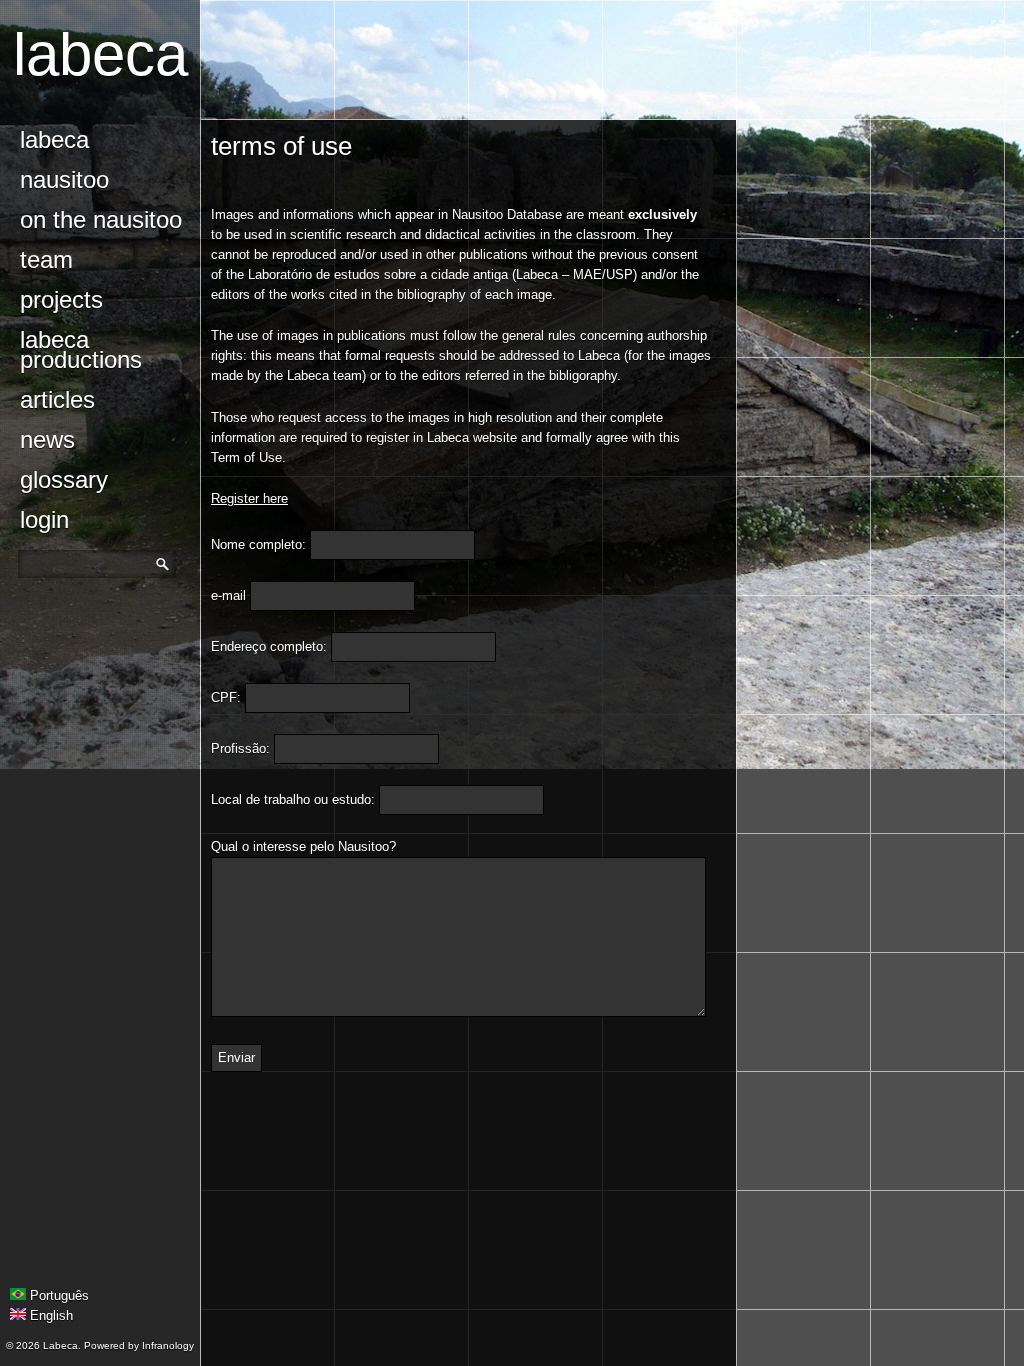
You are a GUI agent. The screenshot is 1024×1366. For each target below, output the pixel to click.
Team (46, 259)
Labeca (100, 54)
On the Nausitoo (101, 219)
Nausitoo (64, 179)
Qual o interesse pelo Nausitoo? (303, 846)
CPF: (226, 697)
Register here (249, 498)
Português (57, 1295)
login (44, 519)
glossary (64, 479)
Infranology (168, 1345)
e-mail (228, 595)
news (47, 439)
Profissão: (240, 748)
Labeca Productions (81, 349)
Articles (57, 399)
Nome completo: (258, 544)
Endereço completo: (269, 646)
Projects (61, 299)
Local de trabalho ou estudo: (293, 799)
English (49, 1315)
